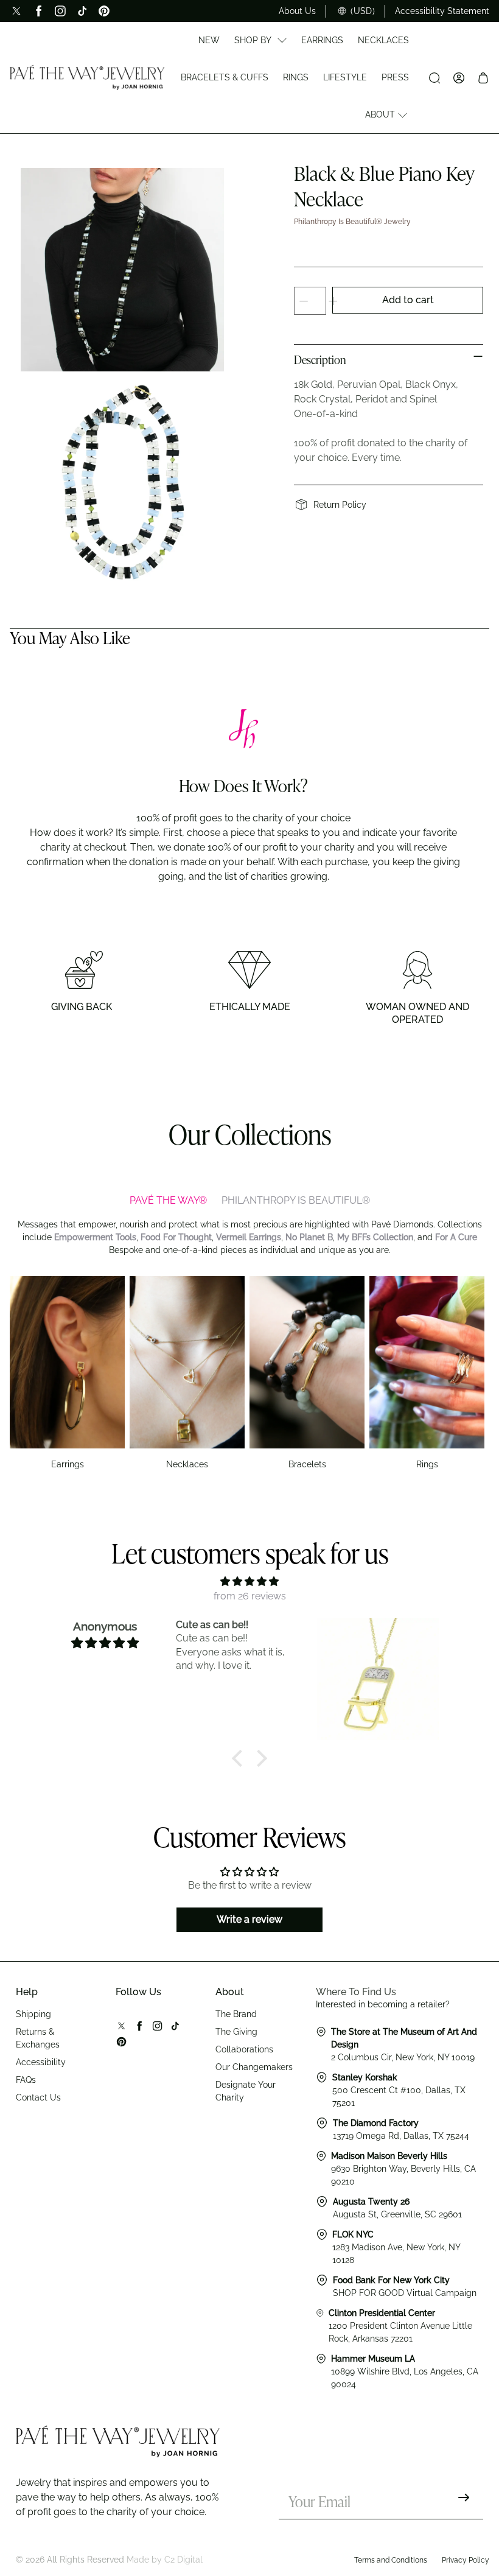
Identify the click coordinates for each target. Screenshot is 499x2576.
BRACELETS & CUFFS (225, 77)
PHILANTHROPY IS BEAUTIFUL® (296, 1200)
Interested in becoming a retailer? (383, 2004)
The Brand (236, 2014)
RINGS (296, 77)
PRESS (395, 77)
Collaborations (244, 2049)
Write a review (249, 1919)
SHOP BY (253, 40)
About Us (297, 11)
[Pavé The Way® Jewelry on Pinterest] (104, 11)
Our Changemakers (254, 2067)
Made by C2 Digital (165, 2560)
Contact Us (38, 2097)
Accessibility (41, 2062)
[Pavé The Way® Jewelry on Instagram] (60, 11)
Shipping (33, 2014)
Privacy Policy (466, 2560)
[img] (249, 1581)
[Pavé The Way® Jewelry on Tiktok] (82, 11)
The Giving (236, 2032)
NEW (209, 40)
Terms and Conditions (391, 2560)
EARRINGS (322, 40)
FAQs (26, 2080)
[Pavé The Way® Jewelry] (87, 77)
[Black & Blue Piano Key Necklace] (122, 270)
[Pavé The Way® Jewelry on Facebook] (38, 11)
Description (320, 361)
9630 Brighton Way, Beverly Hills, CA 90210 (403, 2169)
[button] (240, 1758)
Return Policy (340, 505)
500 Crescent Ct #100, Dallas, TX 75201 (399, 2090)
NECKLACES (383, 40)
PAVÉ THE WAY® (168, 1200)
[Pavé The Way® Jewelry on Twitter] (16, 11)
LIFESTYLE (345, 77)
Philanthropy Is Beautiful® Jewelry (352, 222)
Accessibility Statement (442, 11)
